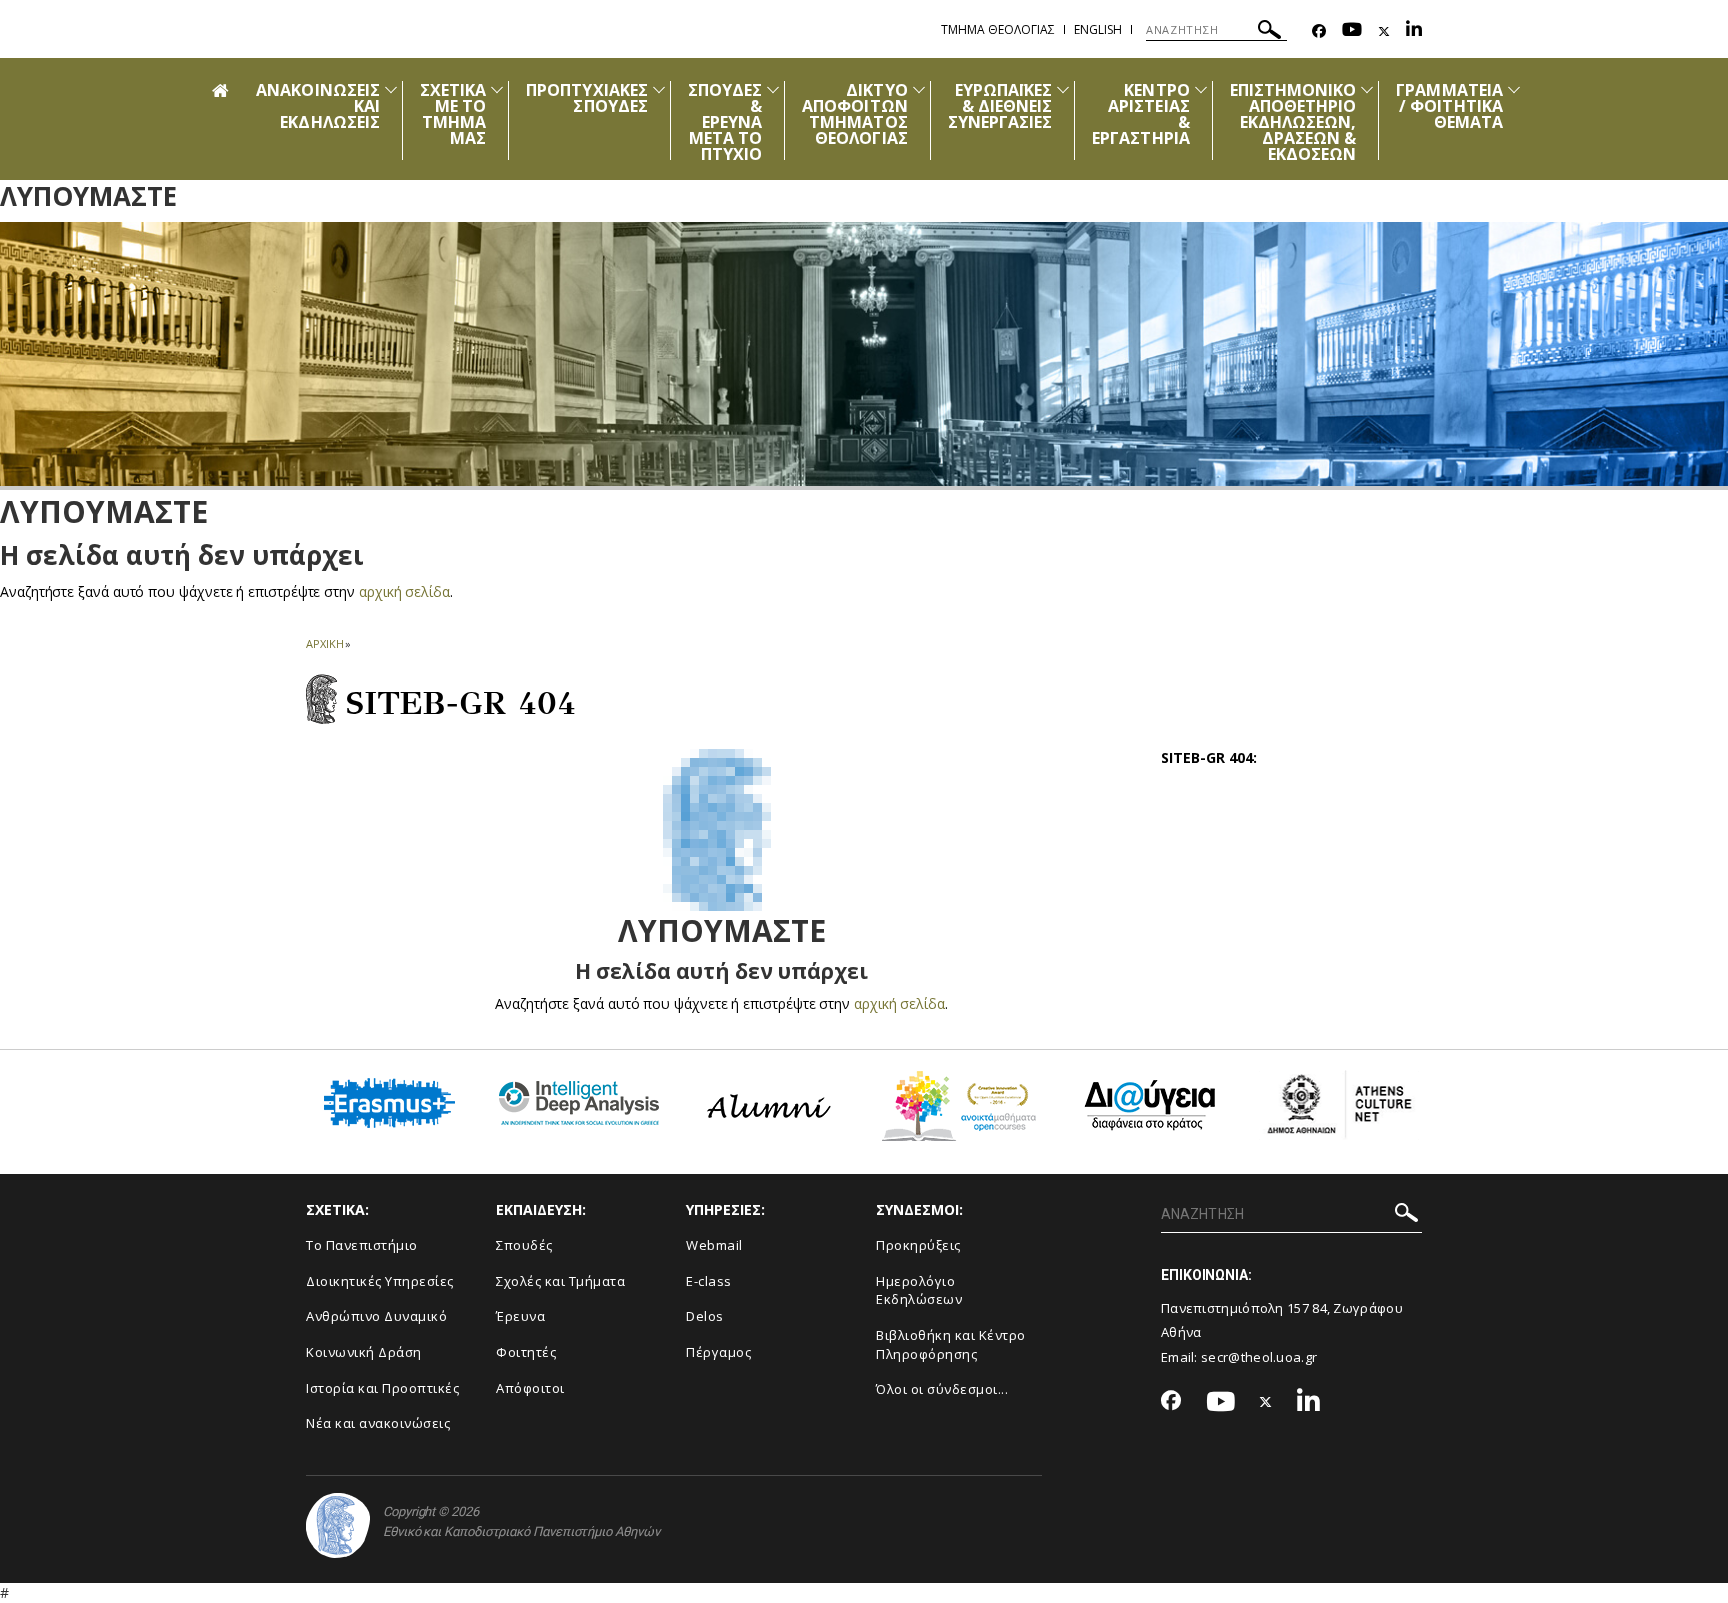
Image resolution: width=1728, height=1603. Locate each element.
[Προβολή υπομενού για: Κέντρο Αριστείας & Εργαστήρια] (1201, 89)
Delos (705, 1316)
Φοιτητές (526, 1352)
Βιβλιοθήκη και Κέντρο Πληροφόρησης (951, 1344)
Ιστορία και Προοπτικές (382, 1388)
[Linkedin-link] (1414, 31)
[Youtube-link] (1352, 31)
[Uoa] (338, 1525)
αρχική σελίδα (404, 591)
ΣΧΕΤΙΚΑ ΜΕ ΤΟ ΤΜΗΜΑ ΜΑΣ (453, 114)
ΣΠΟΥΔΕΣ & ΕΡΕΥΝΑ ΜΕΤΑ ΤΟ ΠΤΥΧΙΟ (725, 122)
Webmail (714, 1245)
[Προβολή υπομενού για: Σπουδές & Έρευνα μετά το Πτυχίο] (773, 89)
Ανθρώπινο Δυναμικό (376, 1316)
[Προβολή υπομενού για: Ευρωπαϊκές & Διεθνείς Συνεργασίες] (1063, 89)
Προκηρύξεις (918, 1245)
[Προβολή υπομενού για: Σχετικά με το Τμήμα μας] (497, 89)
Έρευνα (520, 1316)
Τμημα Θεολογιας (998, 29)
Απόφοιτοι (530, 1388)
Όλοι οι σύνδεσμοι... (942, 1389)
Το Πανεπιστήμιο (362, 1245)
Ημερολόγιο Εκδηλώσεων (919, 1290)
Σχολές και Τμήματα (560, 1281)
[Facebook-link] (1319, 31)
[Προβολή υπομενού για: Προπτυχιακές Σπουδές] (659, 89)
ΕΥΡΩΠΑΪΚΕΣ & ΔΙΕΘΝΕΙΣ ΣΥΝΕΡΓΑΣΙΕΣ (1000, 106)
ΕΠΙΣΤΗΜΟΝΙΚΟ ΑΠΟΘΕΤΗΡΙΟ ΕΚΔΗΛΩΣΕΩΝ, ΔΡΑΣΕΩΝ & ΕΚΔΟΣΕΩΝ (1293, 122)
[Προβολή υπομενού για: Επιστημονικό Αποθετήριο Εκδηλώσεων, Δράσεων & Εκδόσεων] (1367, 89)
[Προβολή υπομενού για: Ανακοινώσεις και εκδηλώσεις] (391, 89)
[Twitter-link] (1384, 31)
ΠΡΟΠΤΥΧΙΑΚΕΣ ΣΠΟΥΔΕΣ (587, 98)
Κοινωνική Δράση (364, 1352)
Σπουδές (524, 1245)
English (1098, 29)
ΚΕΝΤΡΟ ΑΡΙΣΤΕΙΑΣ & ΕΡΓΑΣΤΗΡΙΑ (1141, 114)
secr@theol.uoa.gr (1259, 1357)
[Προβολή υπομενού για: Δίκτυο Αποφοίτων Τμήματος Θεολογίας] (919, 89)
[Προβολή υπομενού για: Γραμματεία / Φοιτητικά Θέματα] (1514, 89)
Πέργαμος (718, 1352)
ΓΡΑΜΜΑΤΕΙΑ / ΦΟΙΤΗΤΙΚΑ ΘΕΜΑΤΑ (1449, 106)
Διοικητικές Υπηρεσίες (380, 1281)
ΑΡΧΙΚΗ (324, 643)
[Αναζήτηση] (1269, 32)
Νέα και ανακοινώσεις (378, 1423)
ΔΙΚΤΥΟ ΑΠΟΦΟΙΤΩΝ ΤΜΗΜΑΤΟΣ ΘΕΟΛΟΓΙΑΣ (854, 114)
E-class (709, 1281)
